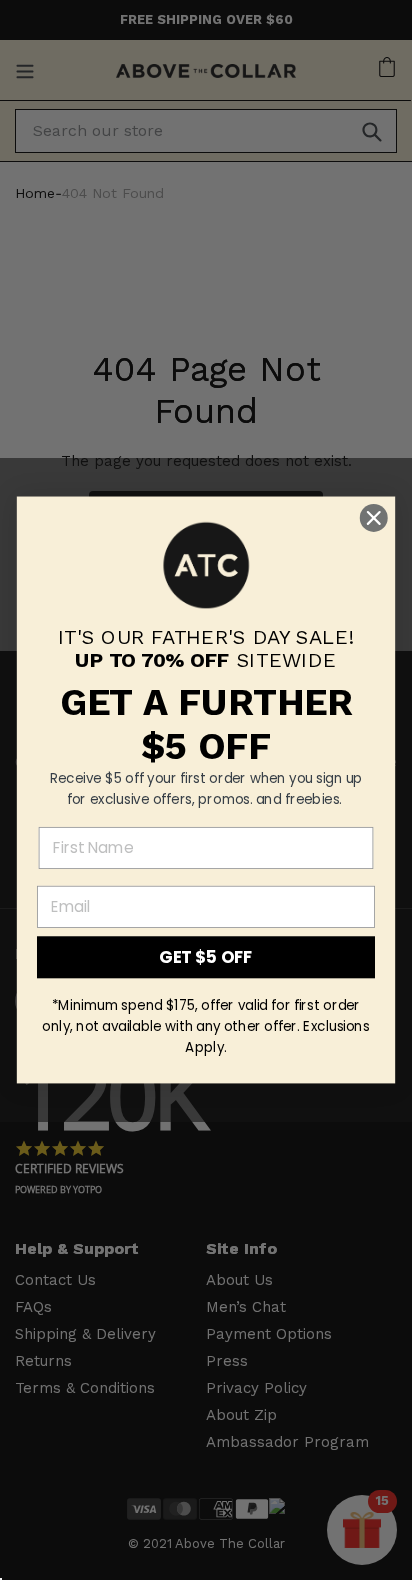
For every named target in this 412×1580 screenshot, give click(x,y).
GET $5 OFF (205, 957)
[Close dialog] (373, 517)
